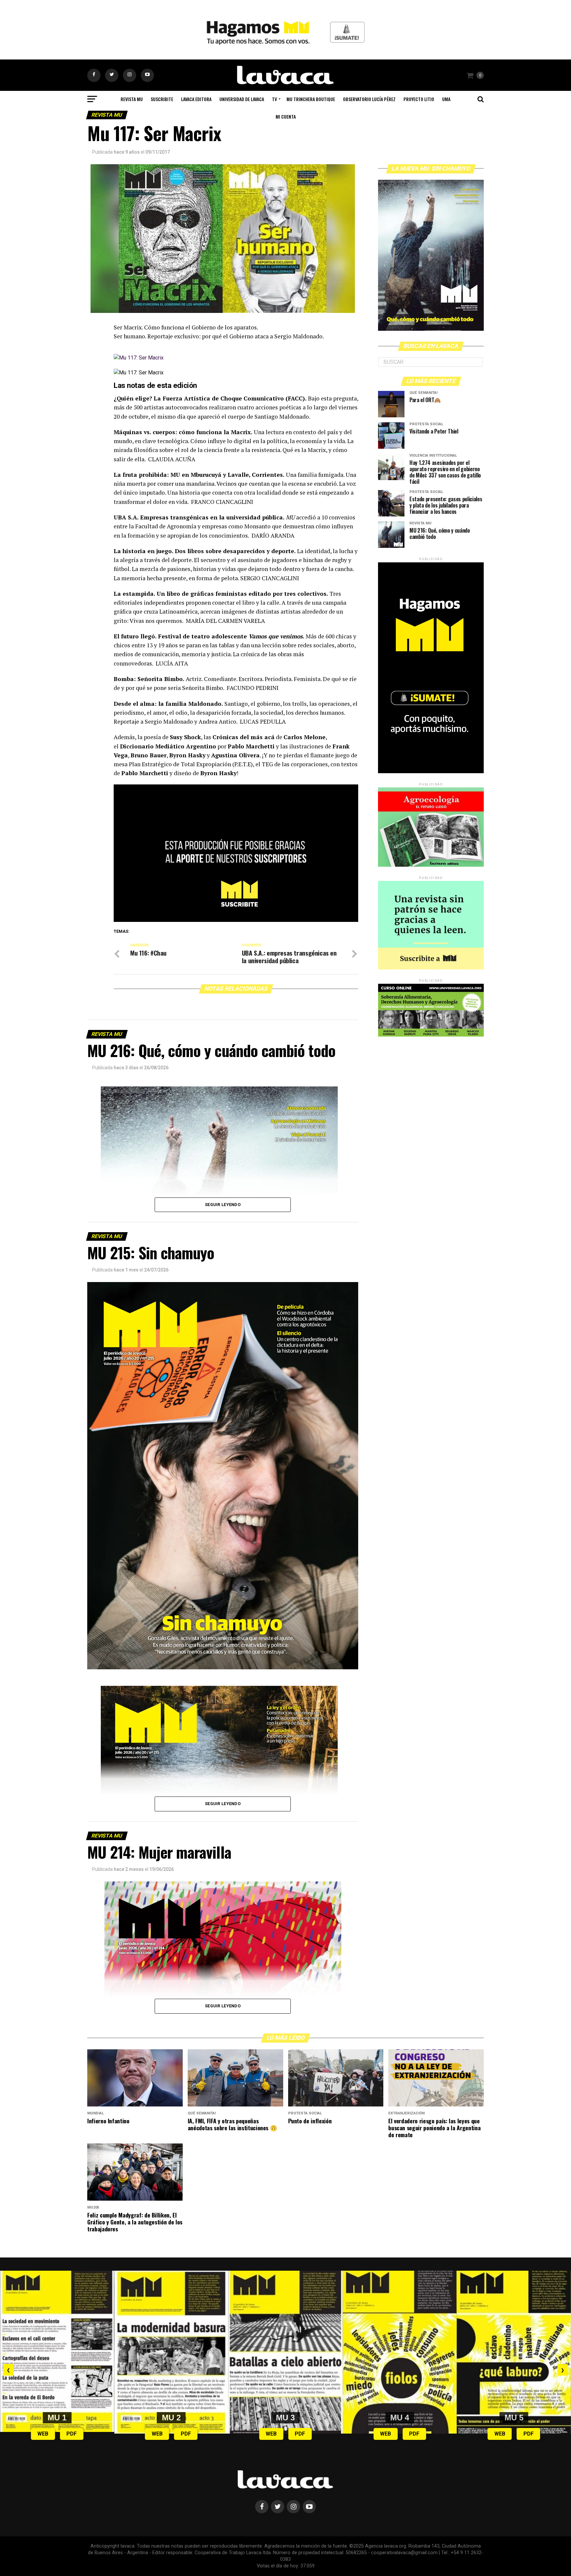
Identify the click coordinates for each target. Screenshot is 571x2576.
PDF (72, 2434)
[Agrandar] (333, 1890)
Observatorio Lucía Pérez (369, 99)
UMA (446, 99)
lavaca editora (196, 99)
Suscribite (162, 99)
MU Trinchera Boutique (311, 99)
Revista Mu (132, 99)
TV (274, 99)
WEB (43, 2434)
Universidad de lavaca (242, 99)
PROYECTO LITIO (419, 99)
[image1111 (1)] (236, 920)
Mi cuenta (286, 116)
